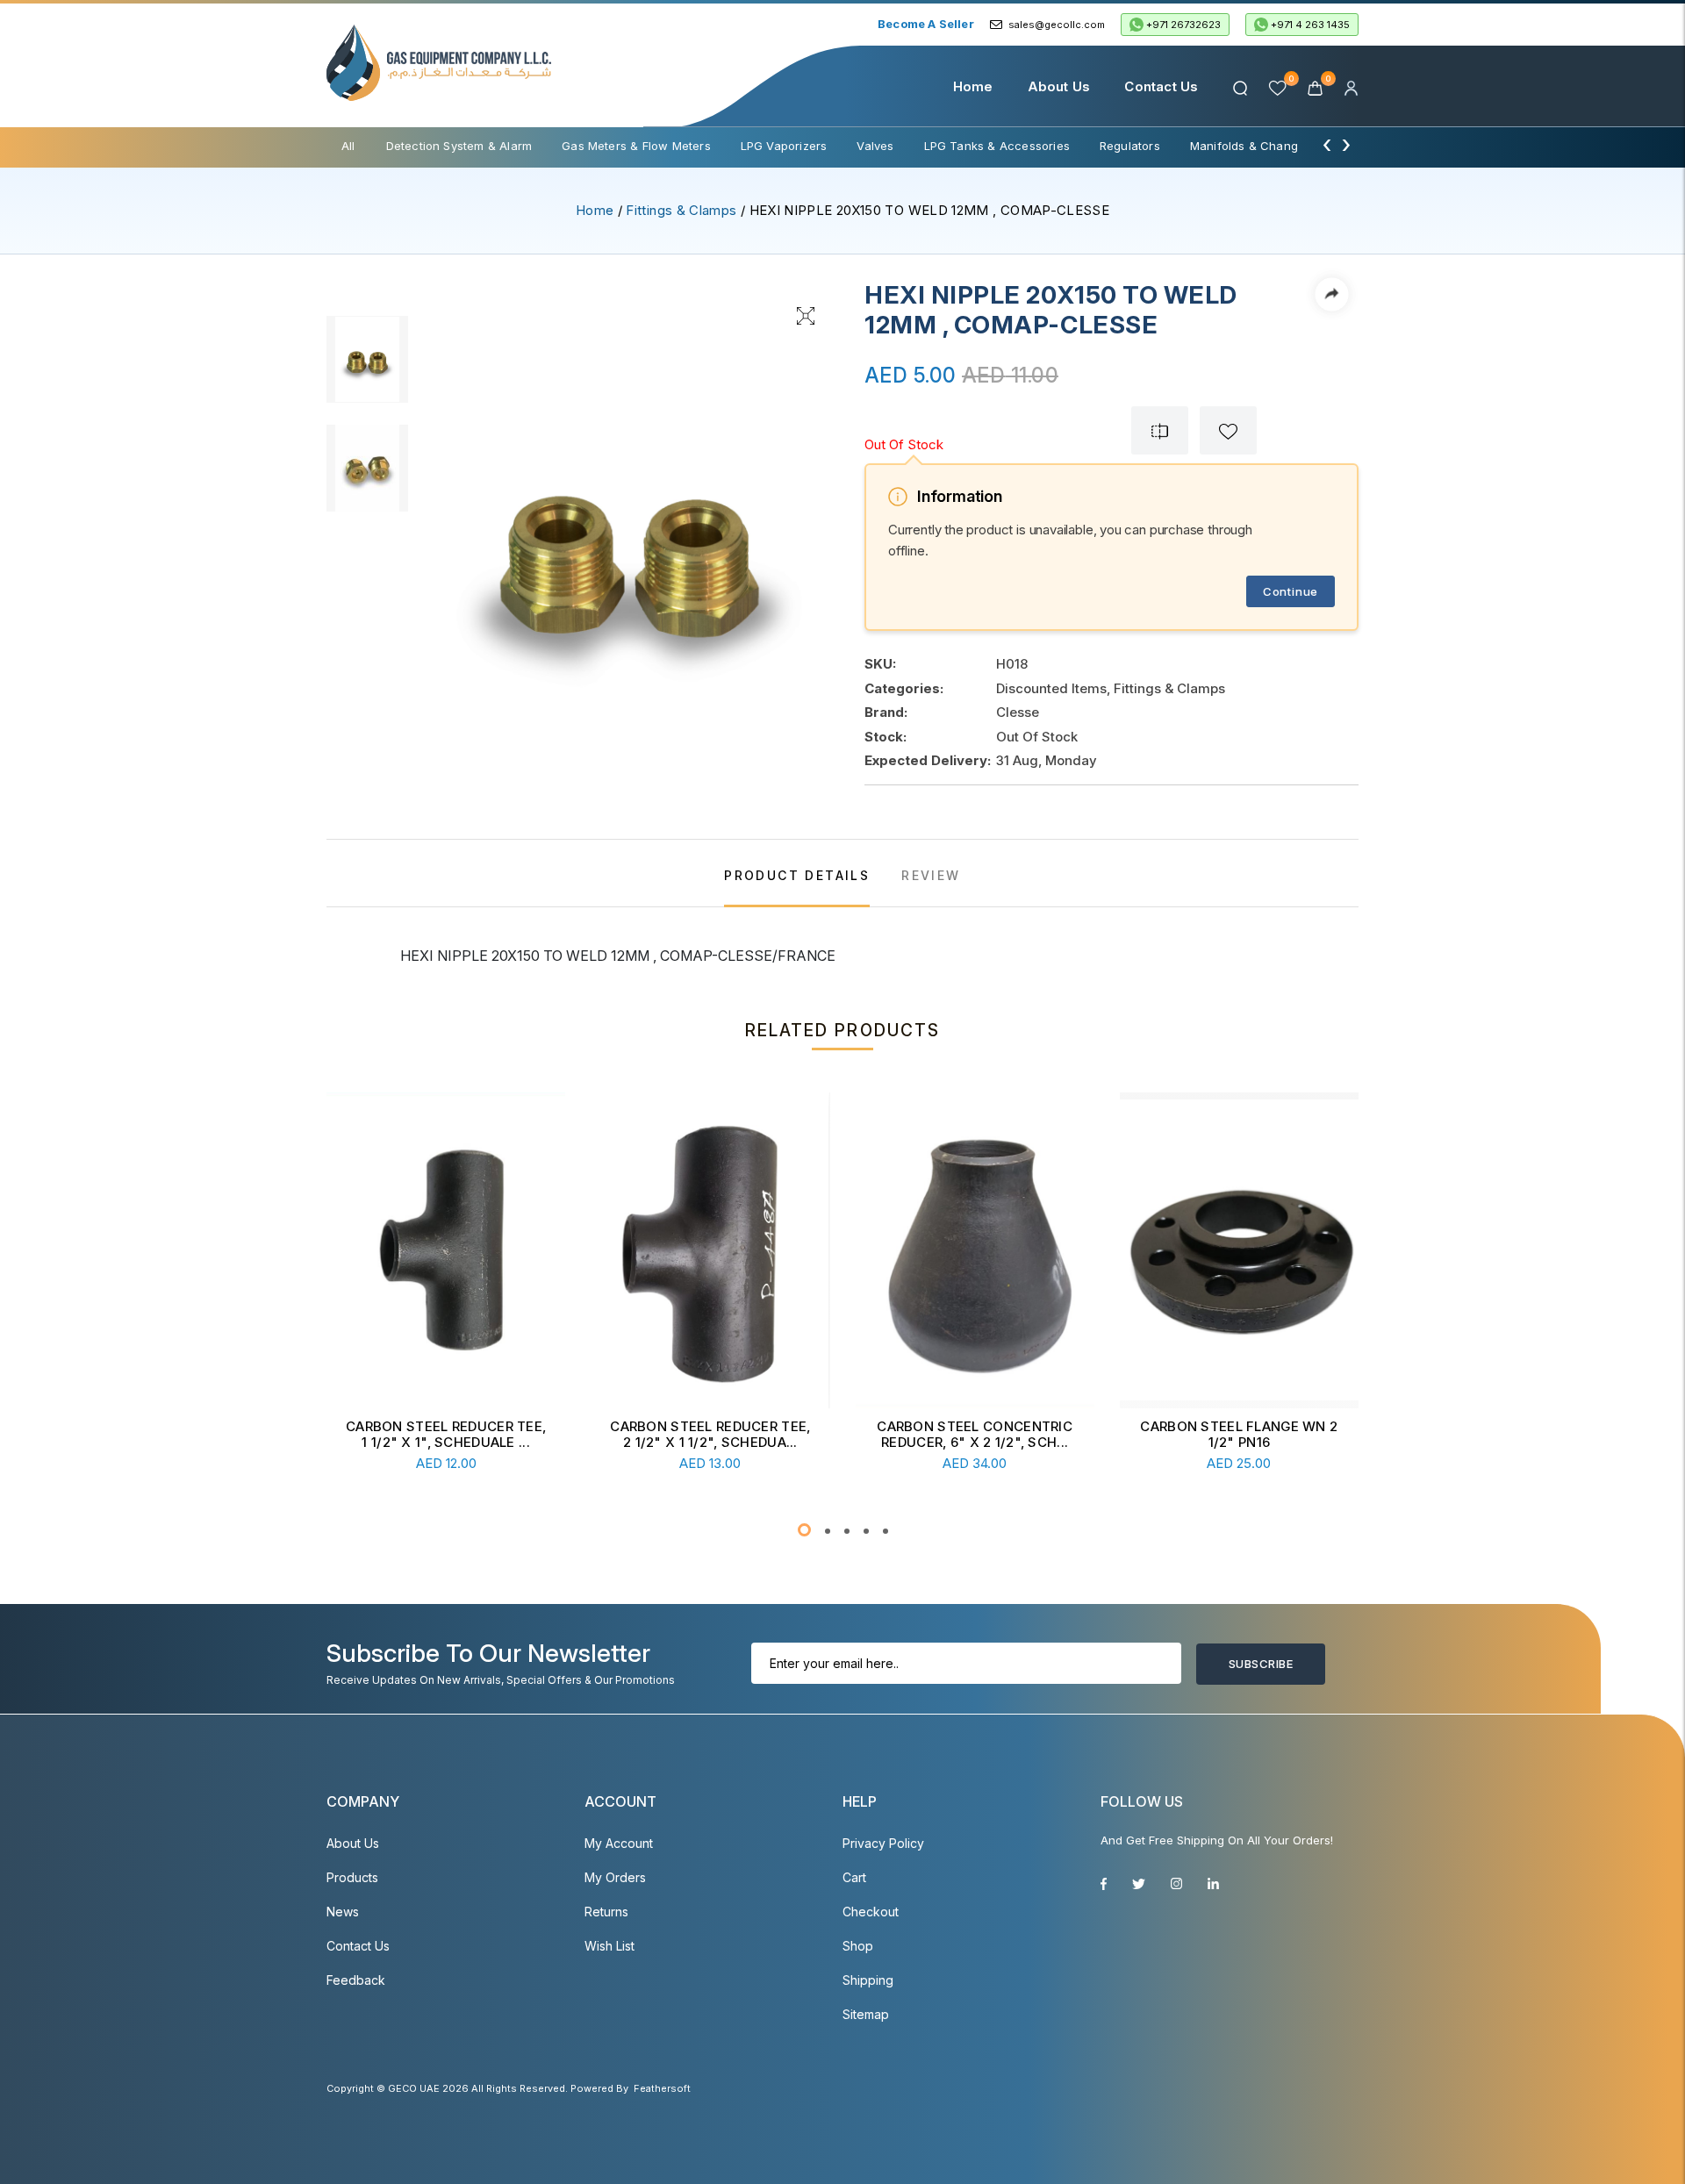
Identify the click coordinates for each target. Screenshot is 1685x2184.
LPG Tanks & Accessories (997, 146)
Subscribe (1261, 1664)
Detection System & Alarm (459, 146)
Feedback (356, 1980)
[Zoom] (806, 314)
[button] (804, 1530)
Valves (875, 146)
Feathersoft (662, 2088)
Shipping (868, 1980)
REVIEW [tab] (931, 875)
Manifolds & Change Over (1263, 146)
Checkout (871, 1912)
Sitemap (866, 2014)
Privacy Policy (883, 1843)
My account (619, 1843)
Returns (606, 1912)
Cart (854, 1877)
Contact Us (1161, 86)
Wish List (609, 1946)
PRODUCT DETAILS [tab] (797, 875)
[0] (1317, 86)
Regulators (1130, 146)
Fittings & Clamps (681, 210)
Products (352, 1877)
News (343, 1912)
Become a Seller (926, 24)
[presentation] (1327, 144)
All (348, 146)
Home (973, 86)
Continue (1291, 591)
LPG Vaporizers (784, 146)
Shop (858, 1946)
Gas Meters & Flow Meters (636, 146)
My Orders (615, 1877)
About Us (1059, 86)
